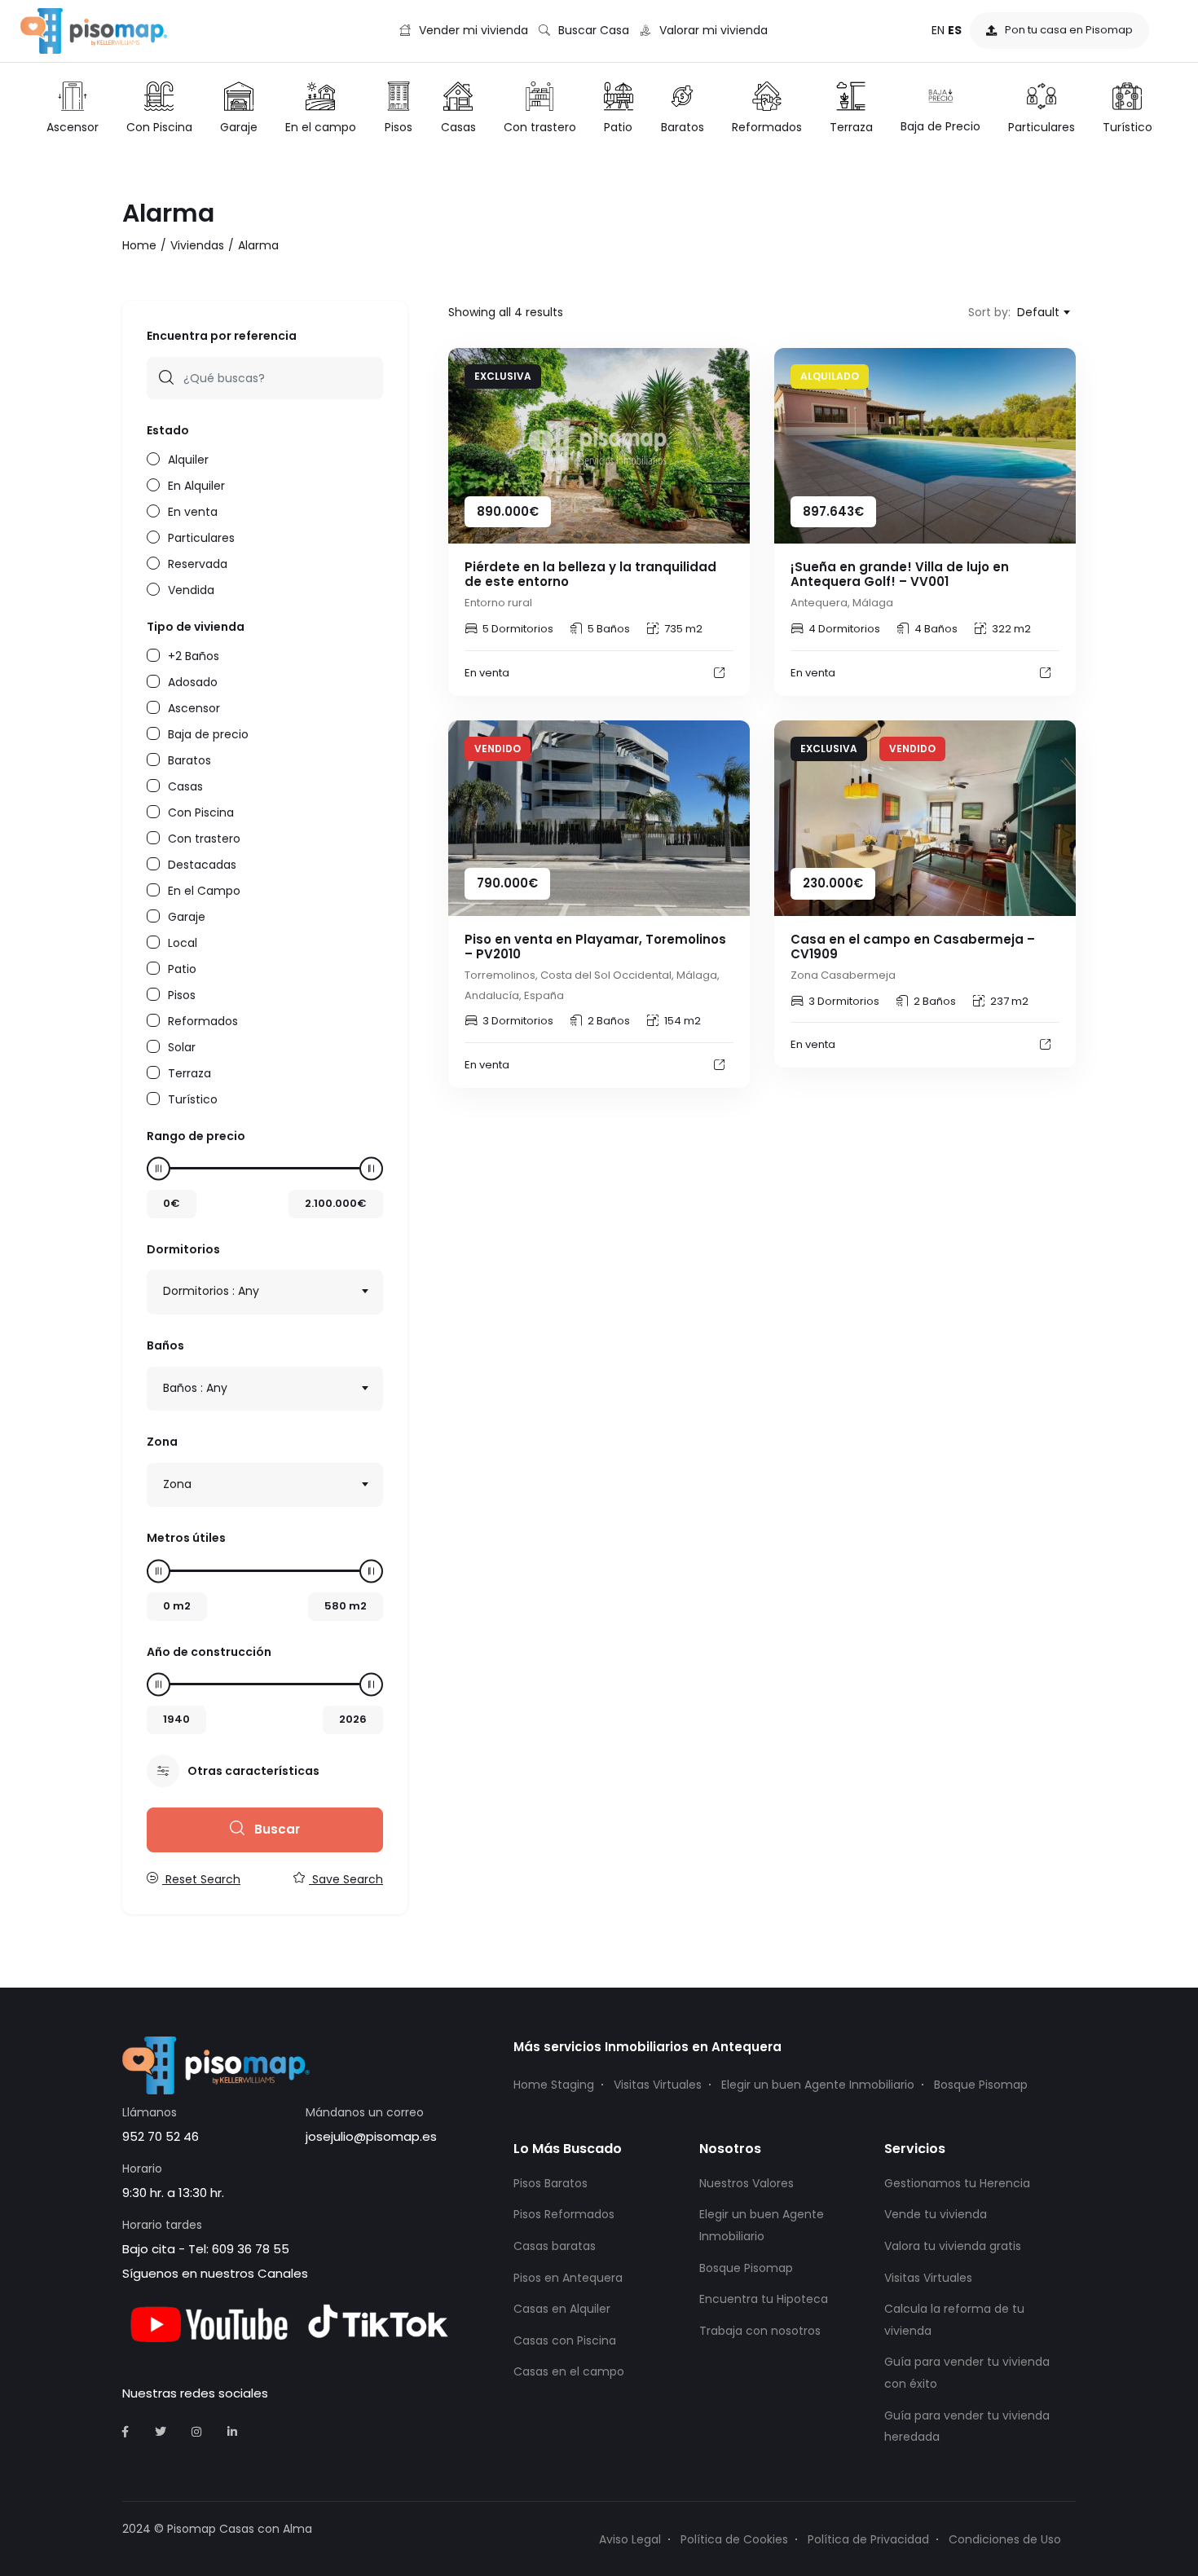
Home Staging (554, 2085)
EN (938, 30)
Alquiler (188, 458)
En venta (193, 511)
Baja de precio (208, 733)
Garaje (187, 916)
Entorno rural (498, 603)
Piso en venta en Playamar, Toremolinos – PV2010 (595, 947)
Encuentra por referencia (222, 336)
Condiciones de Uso (1005, 2539)
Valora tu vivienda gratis (953, 2246)
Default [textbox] (1038, 312)
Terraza (189, 1072)
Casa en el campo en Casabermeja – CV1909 (913, 947)
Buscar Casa (594, 30)
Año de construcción (209, 1652)
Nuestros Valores (747, 2183)
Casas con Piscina (565, 2340)
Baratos (189, 759)
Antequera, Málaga (842, 603)
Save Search (346, 1879)
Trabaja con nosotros (760, 2331)
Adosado (193, 681)
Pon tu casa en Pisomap (1069, 30)
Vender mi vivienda (473, 30)
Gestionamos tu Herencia (957, 2183)
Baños (165, 1345)
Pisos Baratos (551, 2183)
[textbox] (265, 1291)
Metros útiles (186, 1538)
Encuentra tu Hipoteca (764, 2299)
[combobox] (265, 1292)
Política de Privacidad (868, 2539)
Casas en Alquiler (562, 2309)
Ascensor (194, 707)
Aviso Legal (630, 2539)
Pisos (182, 994)
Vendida (191, 589)
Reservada (198, 563)
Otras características (253, 1771)
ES (955, 30)
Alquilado (830, 376)
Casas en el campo (569, 2371)
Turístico (193, 1098)
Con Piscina (201, 811)
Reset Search (201, 1879)
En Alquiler (196, 484)
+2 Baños (194, 655)
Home (139, 245)
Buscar (275, 1829)
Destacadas (202, 863)
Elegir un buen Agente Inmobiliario (818, 2085)
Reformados (203, 1020)
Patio (182, 968)
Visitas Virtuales (658, 2085)
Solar (182, 1046)
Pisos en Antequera (568, 2278)
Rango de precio (196, 1136)
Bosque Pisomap (981, 2085)
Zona (162, 1442)
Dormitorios (183, 1249)
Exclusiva (503, 376)
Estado (168, 430)
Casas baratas (555, 2246)
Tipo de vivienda (196, 627)
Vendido (498, 749)
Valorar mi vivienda (714, 30)
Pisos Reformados (564, 2214)
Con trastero (204, 837)
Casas (185, 785)
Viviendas (197, 245)
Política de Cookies (734, 2539)
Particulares (201, 537)
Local (183, 942)
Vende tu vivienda (936, 2214)
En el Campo (204, 889)
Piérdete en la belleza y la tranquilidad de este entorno (590, 574)
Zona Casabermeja (843, 975)
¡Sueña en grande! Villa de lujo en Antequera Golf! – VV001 (900, 574)
